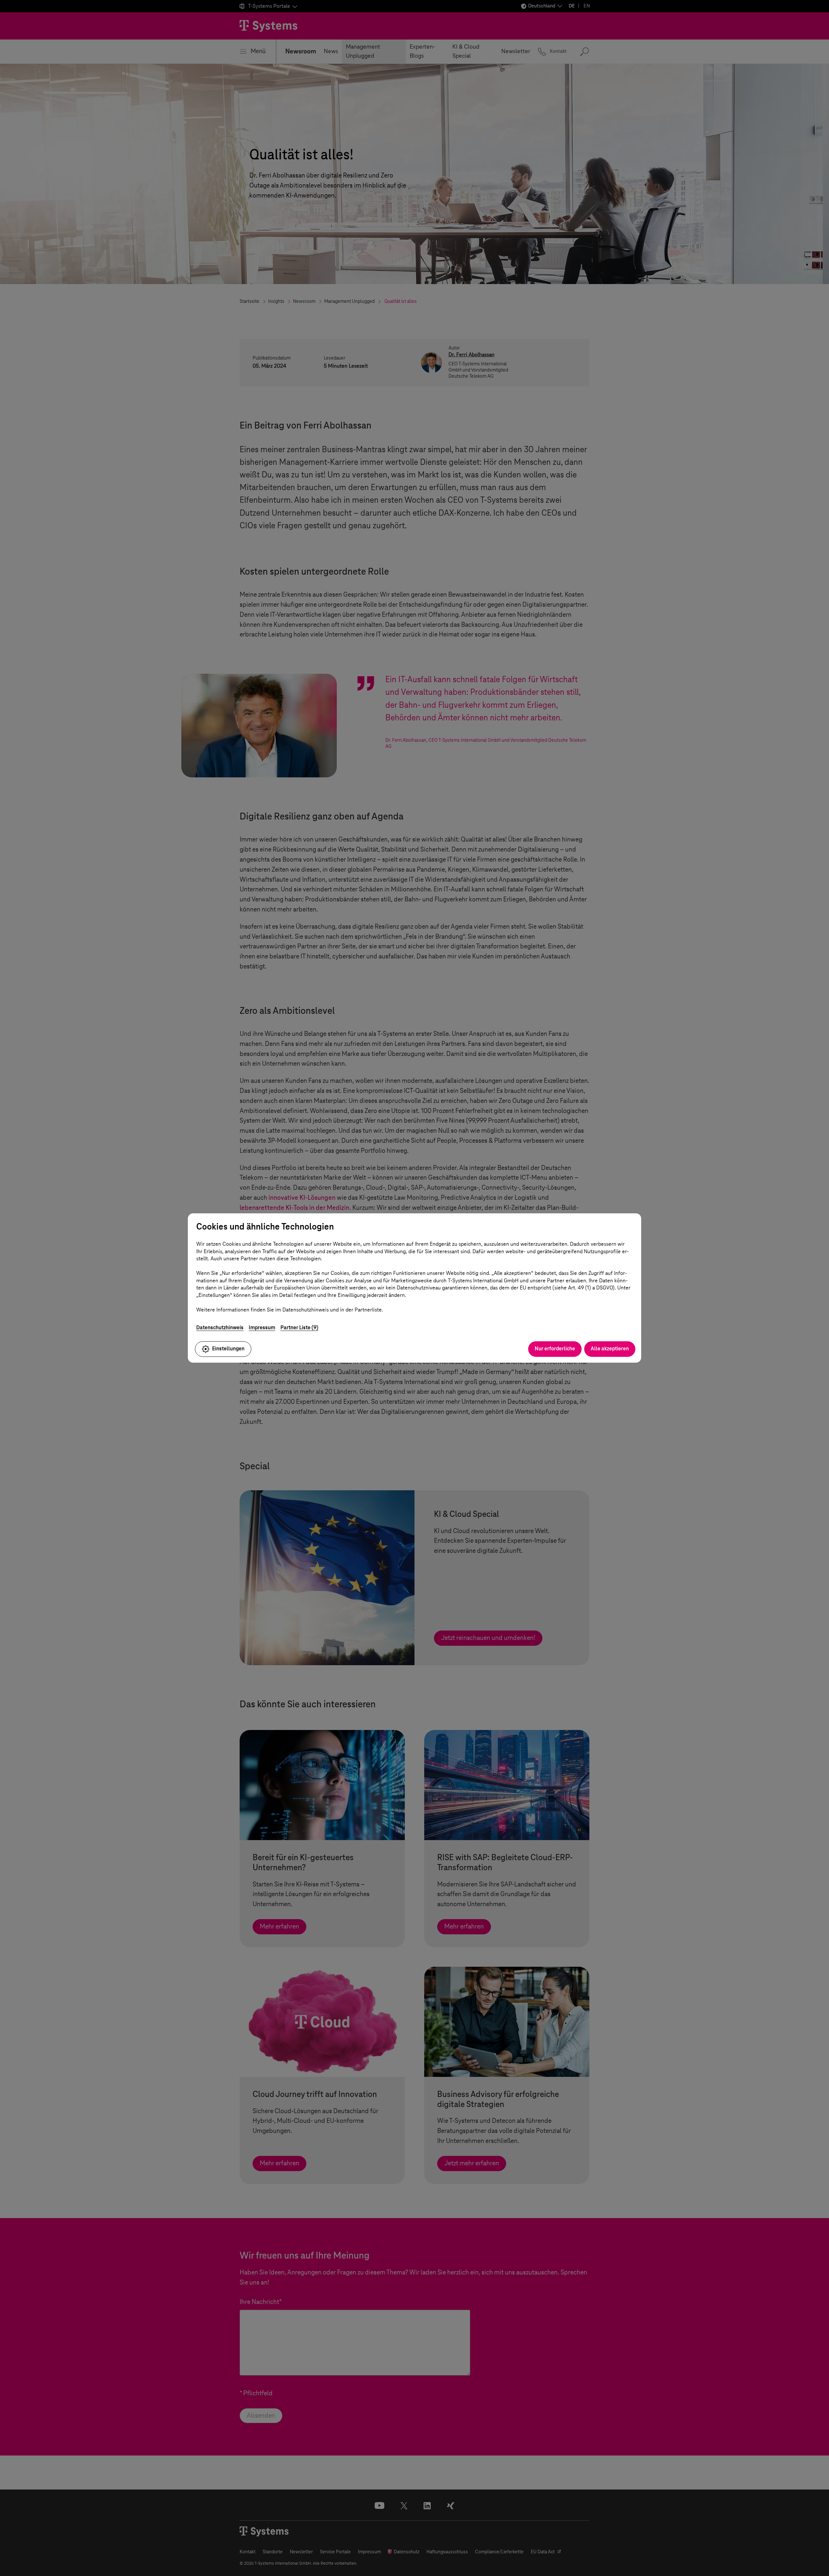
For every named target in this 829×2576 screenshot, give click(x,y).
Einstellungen (228, 1349)
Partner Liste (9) (299, 1328)
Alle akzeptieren (610, 1349)
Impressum (262, 1328)
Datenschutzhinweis (220, 1328)
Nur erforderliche (555, 1349)
